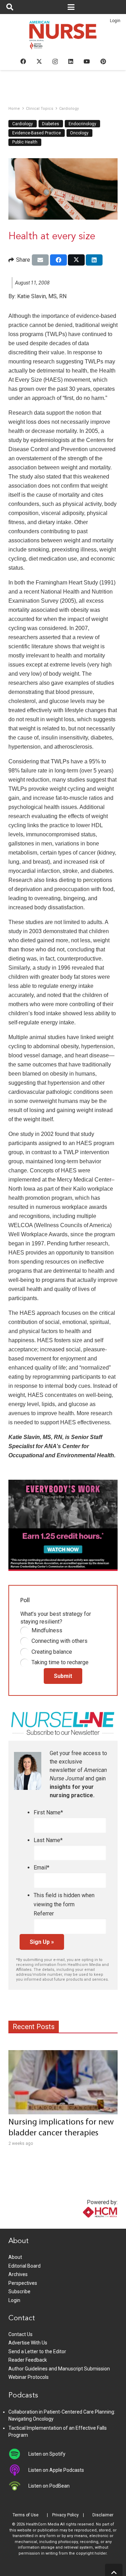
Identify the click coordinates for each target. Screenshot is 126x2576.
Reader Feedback (28, 2360)
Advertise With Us (28, 2343)
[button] (10, 7)
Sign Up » (42, 1942)
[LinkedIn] (71, 61)
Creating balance (52, 1652)
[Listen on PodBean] (18, 2486)
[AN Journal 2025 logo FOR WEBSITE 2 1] (63, 37)
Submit (63, 1676)
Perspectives (23, 2283)
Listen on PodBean (49, 2486)
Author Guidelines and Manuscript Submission (59, 2369)
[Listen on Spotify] (18, 2454)
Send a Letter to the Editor (37, 2351)
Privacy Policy (65, 2515)
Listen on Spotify (47, 2454)
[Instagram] (55, 62)
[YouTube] (87, 61)
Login (115, 21)
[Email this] (40, 260)
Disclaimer (103, 2515)
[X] (39, 61)
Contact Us (20, 2334)
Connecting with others (59, 1641)
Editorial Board (24, 2266)
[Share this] (58, 260)
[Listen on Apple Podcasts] (18, 2470)
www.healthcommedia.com (85, 2224)
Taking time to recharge (60, 1662)
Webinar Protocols (29, 2377)
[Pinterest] (103, 61)
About (15, 2257)
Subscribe (19, 2291)
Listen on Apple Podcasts (56, 2470)
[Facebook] (23, 61)
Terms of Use (26, 2515)
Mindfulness (47, 1630)
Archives (18, 2274)
